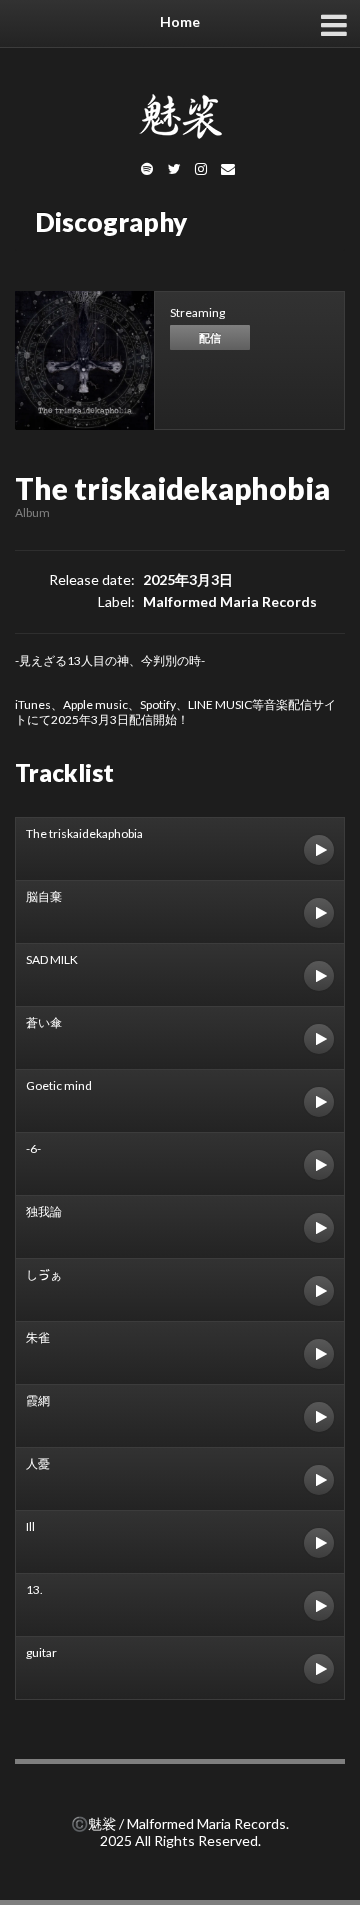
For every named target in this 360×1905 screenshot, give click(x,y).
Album (32, 512)
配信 (210, 337)
